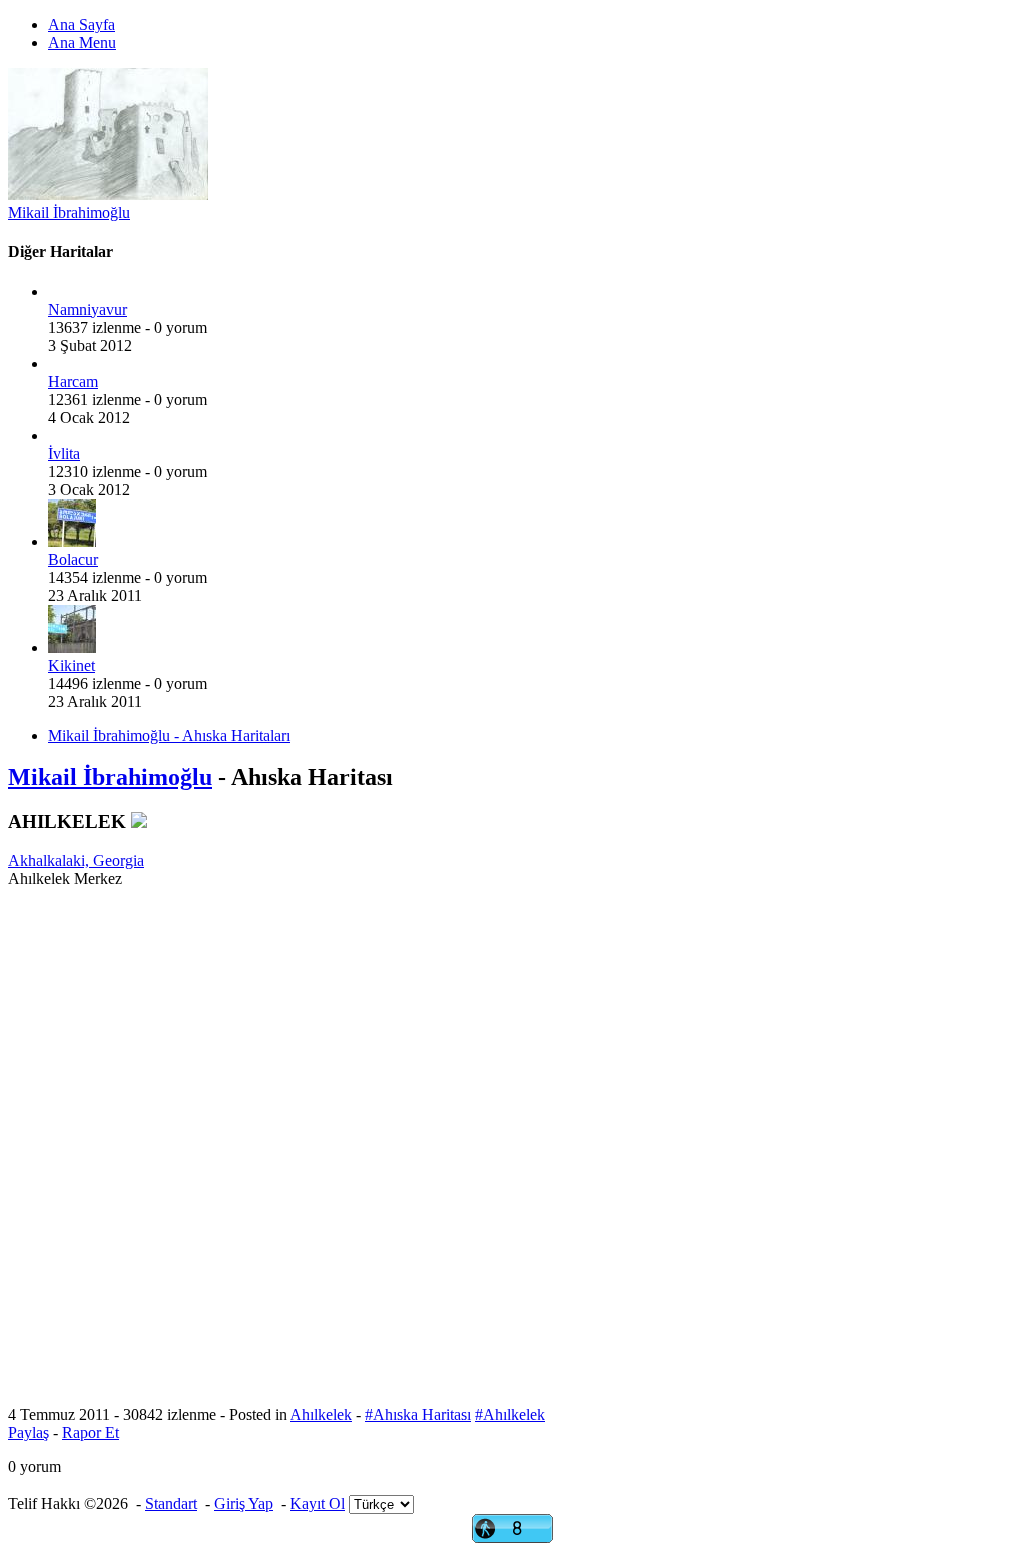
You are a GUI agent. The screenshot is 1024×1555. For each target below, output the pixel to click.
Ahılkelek (321, 1414)
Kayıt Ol (317, 1503)
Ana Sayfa (81, 24)
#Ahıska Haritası (418, 1414)
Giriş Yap (243, 1503)
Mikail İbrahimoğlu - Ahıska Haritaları (169, 735)
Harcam (73, 381)
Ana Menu (82, 42)
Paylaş (28, 1432)
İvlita (64, 453)
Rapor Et (90, 1432)
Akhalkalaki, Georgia (76, 860)
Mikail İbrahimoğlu (69, 212)
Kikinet (71, 665)
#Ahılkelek (510, 1414)
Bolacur (73, 559)
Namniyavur (87, 309)
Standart (171, 1503)
